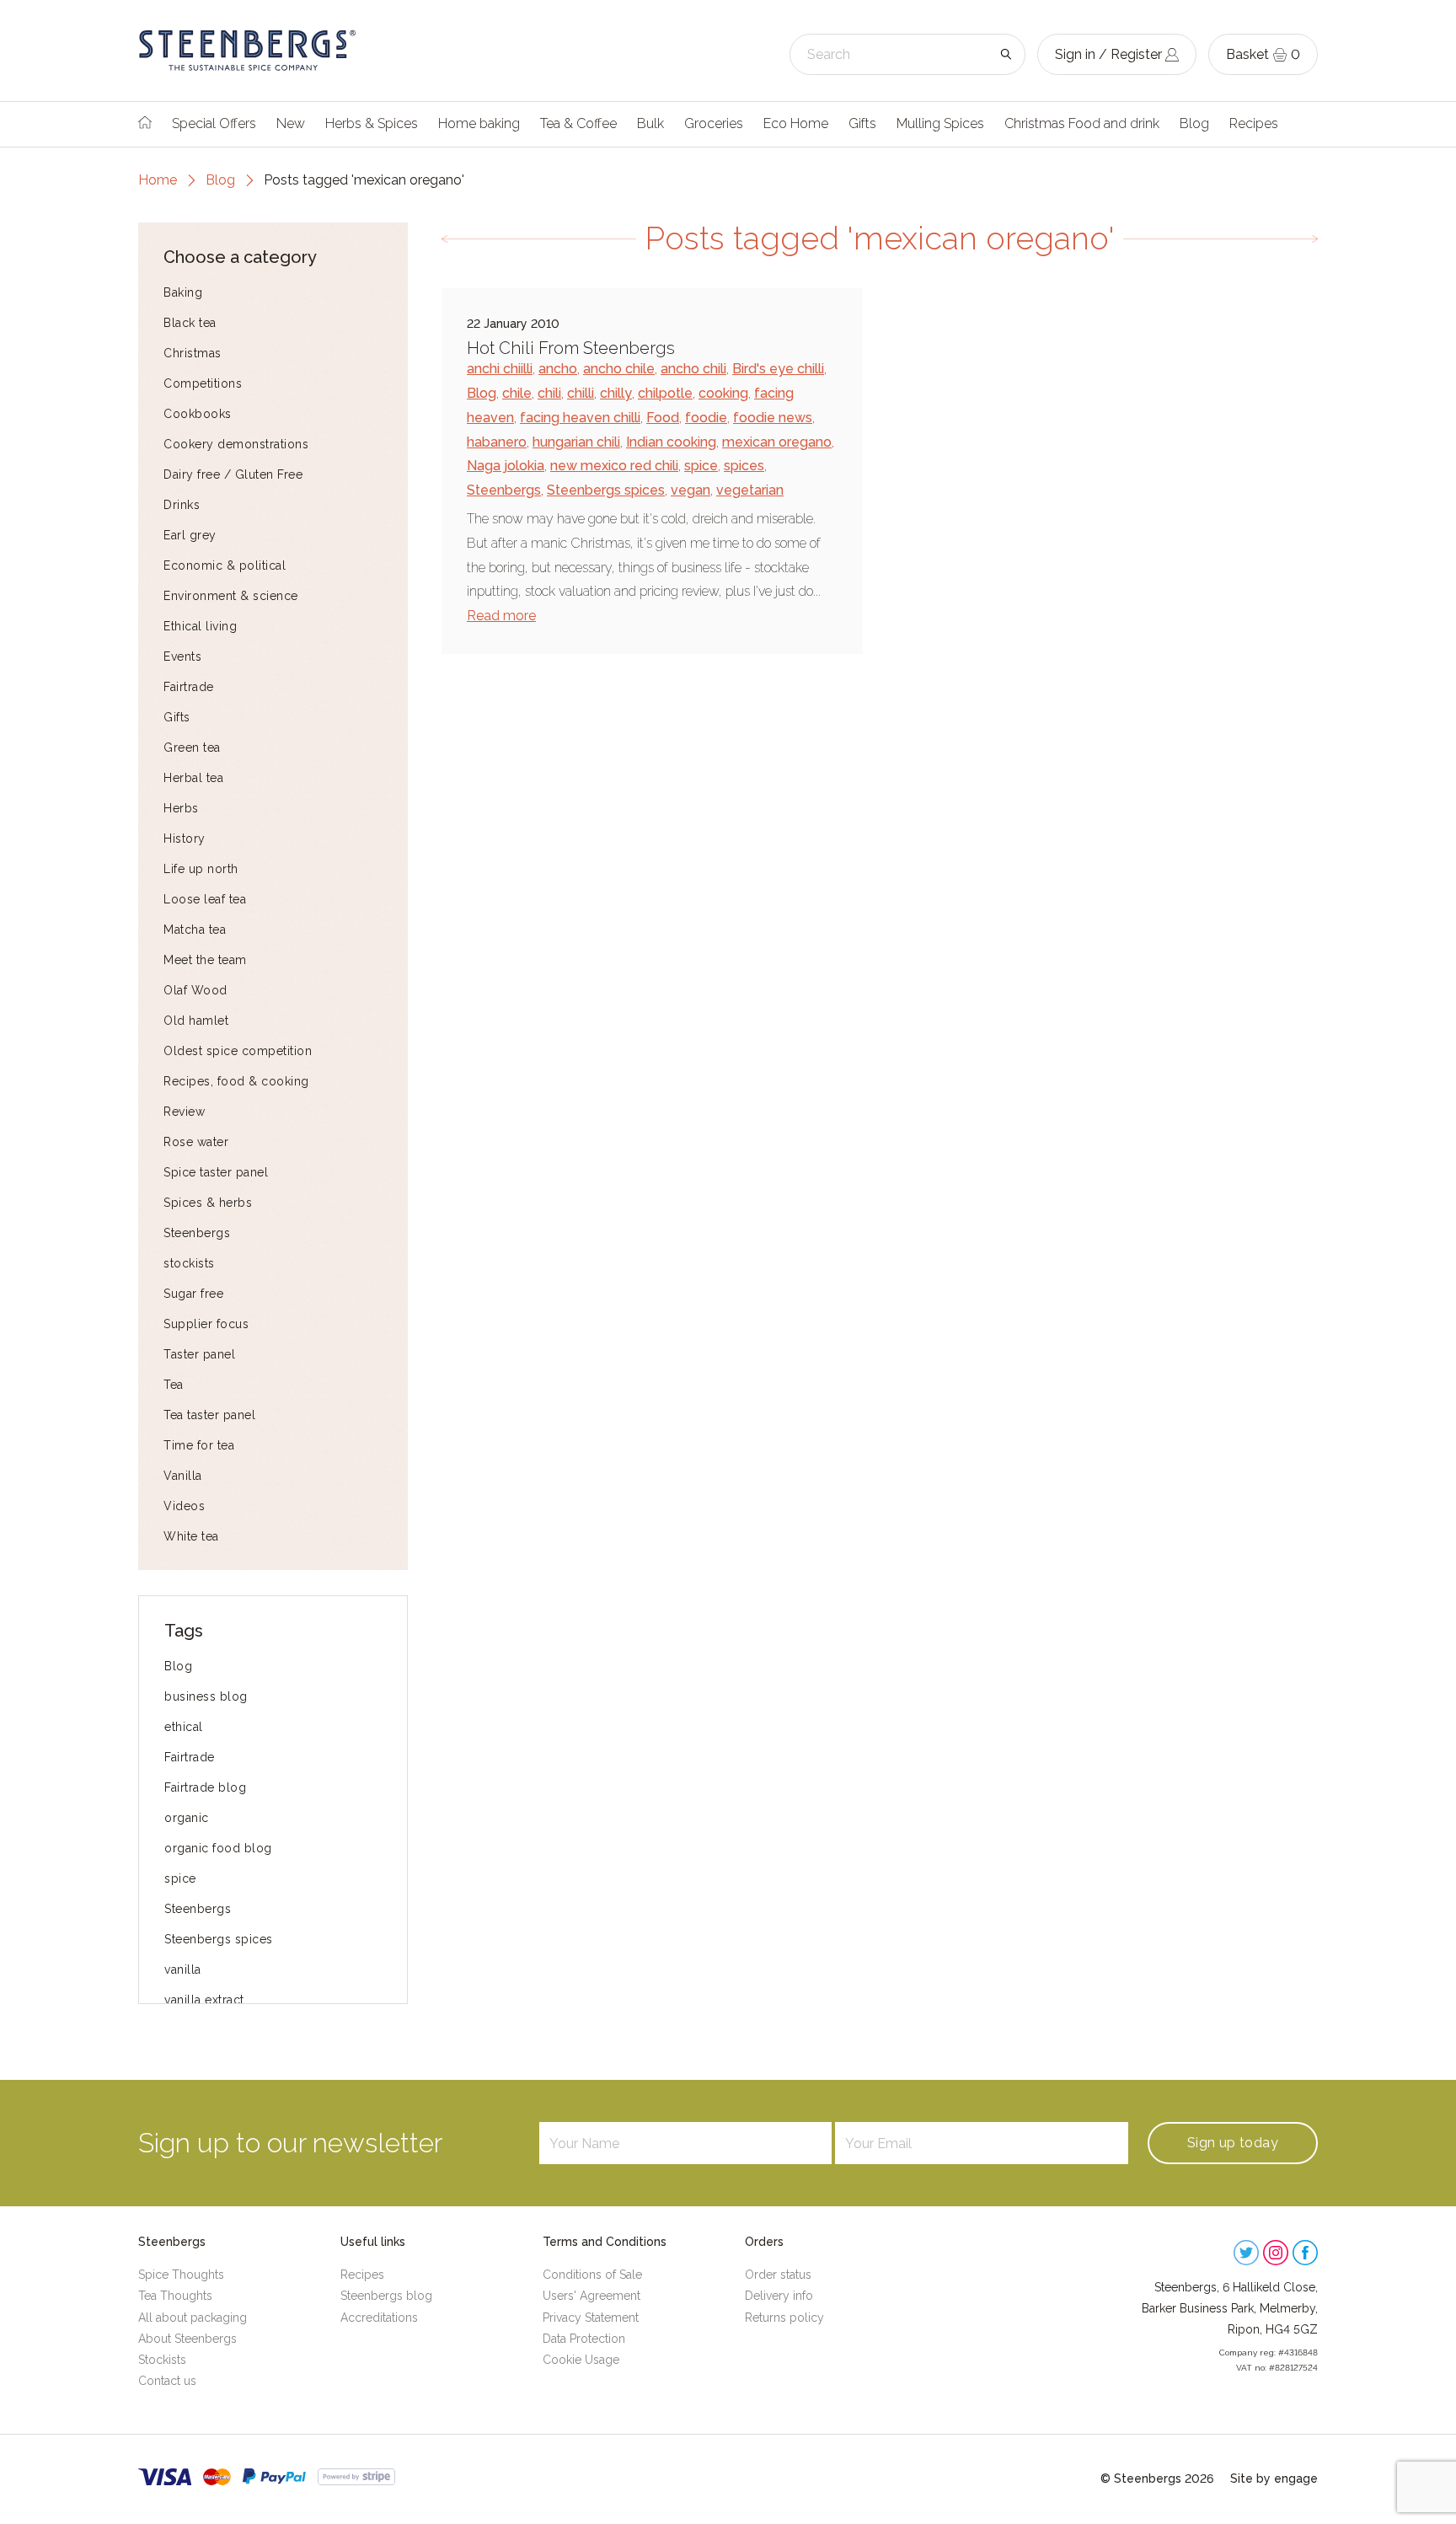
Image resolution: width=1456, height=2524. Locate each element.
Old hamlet (196, 1021)
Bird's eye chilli (778, 369)
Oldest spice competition (238, 1051)
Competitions (203, 383)
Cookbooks (198, 414)
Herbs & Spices (372, 123)
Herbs (181, 808)
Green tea (192, 748)
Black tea (190, 323)
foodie (706, 418)
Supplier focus (206, 1324)
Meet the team (205, 960)
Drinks (182, 505)
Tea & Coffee (578, 123)
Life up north (201, 869)
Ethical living (200, 626)
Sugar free (193, 1294)
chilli (581, 393)
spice (180, 1878)
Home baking (479, 123)
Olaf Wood (195, 990)
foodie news (773, 418)
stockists (189, 1263)
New (291, 123)
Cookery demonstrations (236, 444)
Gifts (862, 123)
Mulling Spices (940, 123)
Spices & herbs (208, 1203)
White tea (191, 1536)
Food (663, 418)
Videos (184, 1506)
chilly (616, 393)
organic (187, 1818)
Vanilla (183, 1476)
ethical (184, 1727)
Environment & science (231, 596)
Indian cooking (671, 442)
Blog (1194, 123)
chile (517, 393)
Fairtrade (189, 687)
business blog (206, 1696)
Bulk (650, 123)
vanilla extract (204, 2000)
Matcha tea (195, 930)
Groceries (714, 123)
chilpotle (665, 393)
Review (184, 1112)
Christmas (193, 353)
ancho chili (693, 369)
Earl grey (190, 535)
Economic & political (225, 565)
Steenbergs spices (219, 1939)
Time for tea (199, 1445)
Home (158, 180)
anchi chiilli (500, 369)
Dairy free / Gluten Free (233, 474)
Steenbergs (197, 1233)
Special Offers (214, 123)
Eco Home (796, 123)
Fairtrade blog (205, 1787)
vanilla (183, 1969)
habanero (497, 442)
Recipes (1254, 123)
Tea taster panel (209, 1415)
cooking (723, 393)
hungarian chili (576, 442)
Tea (174, 1385)
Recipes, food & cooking (236, 1081)
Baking (183, 292)
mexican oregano (777, 442)
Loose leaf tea (205, 899)
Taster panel (199, 1354)
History (185, 839)
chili (549, 393)
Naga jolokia (506, 466)
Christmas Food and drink (1082, 123)
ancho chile (619, 369)
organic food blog (218, 1848)
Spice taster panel (216, 1172)
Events (182, 656)
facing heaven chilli (580, 418)
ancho (558, 369)
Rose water (196, 1142)
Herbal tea (193, 778)
